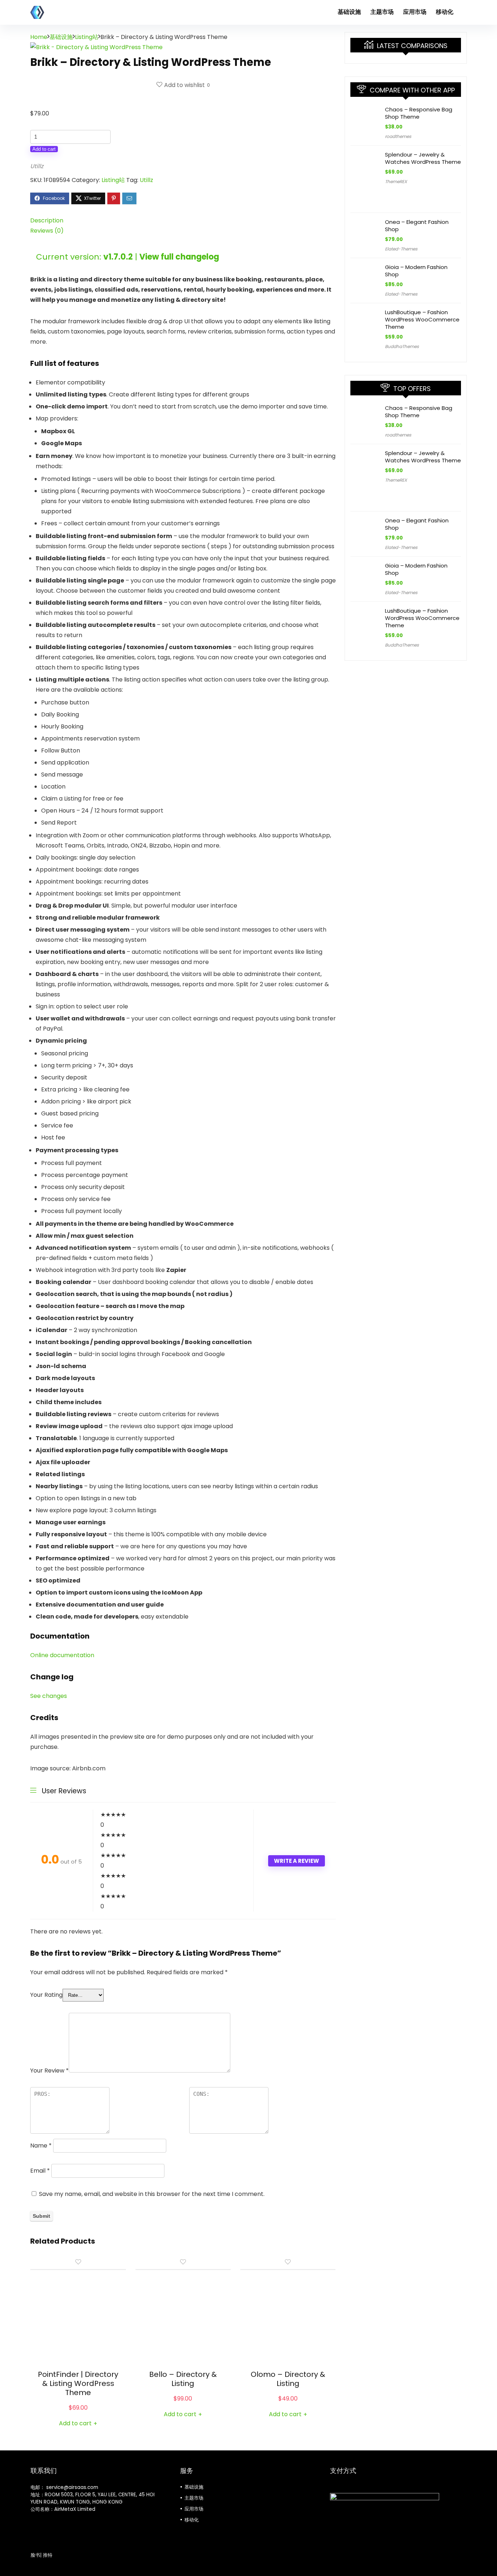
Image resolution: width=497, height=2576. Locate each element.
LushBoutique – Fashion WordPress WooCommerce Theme (422, 319)
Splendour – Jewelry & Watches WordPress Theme (423, 158)
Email (40, 2171)
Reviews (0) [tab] (47, 231)
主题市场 (382, 12)
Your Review (49, 2071)
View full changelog (179, 257)
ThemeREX (396, 181)
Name (41, 2146)
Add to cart (44, 149)
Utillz (37, 166)
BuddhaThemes (402, 346)
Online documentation (62, 1655)
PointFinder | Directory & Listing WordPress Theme (78, 2383)
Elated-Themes (401, 249)
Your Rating (46, 1995)
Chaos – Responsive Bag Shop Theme (419, 113)
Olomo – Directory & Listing (288, 2379)
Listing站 (87, 37)
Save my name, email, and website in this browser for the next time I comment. (152, 2194)
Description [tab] (47, 220)
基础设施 (349, 12)
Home (39, 37)
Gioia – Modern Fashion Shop (416, 271)
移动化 (445, 12)
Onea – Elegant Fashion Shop (417, 226)
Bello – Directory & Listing (183, 2379)
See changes (49, 1696)
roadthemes (398, 136)
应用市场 (415, 12)
